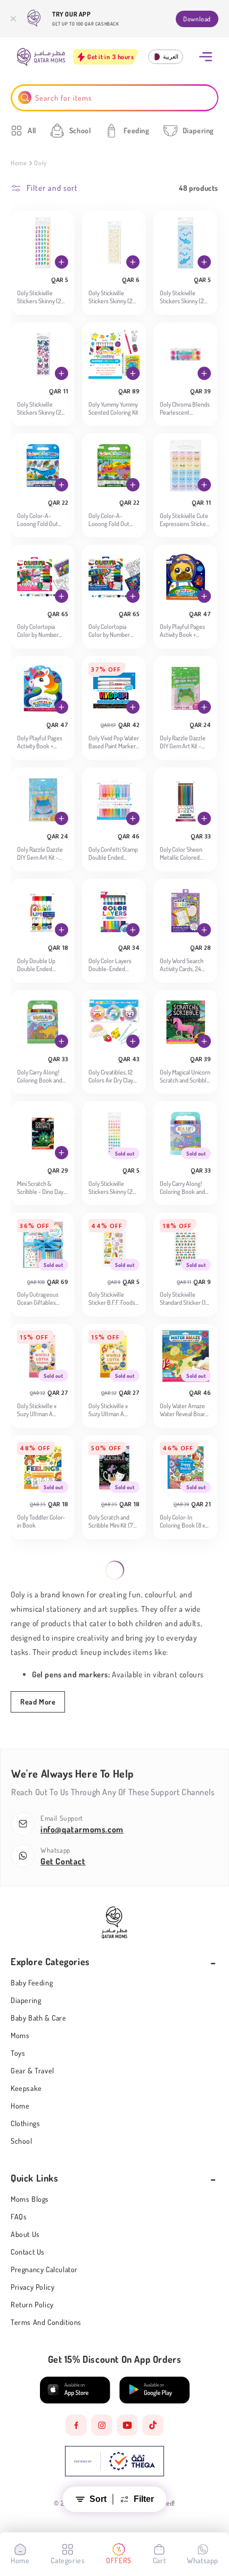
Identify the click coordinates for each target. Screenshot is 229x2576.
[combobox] (115, 98)
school (22, 2141)
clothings (25, 2123)
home (20, 2106)
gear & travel (32, 2070)
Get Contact (63, 1861)
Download (197, 19)
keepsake (26, 2088)
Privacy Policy (32, 2287)
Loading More (108, 1580)
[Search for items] (25, 98)
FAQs (19, 2216)
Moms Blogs (30, 2199)
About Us (25, 2234)
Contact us (28, 2252)
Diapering (26, 2000)
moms (20, 2035)
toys (18, 2053)
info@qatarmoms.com (82, 1829)
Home (19, 163)
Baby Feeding (32, 1983)
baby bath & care (39, 2018)
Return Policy (32, 2304)
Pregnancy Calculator (44, 2269)
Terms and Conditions (46, 2322)
